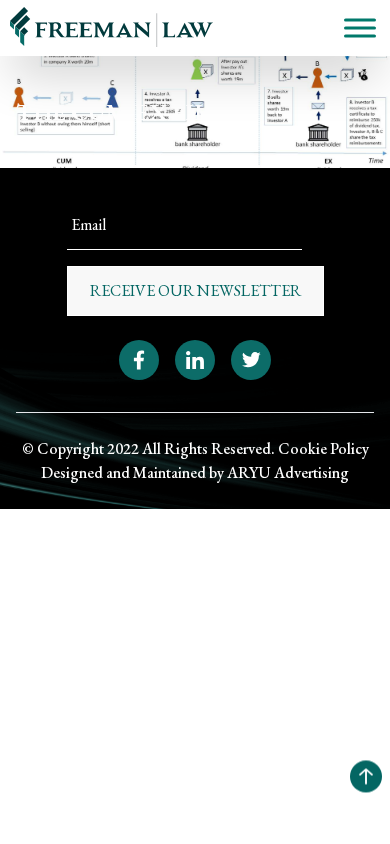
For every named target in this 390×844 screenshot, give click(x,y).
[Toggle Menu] (360, 27)
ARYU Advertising (288, 472)
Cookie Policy (323, 448)
